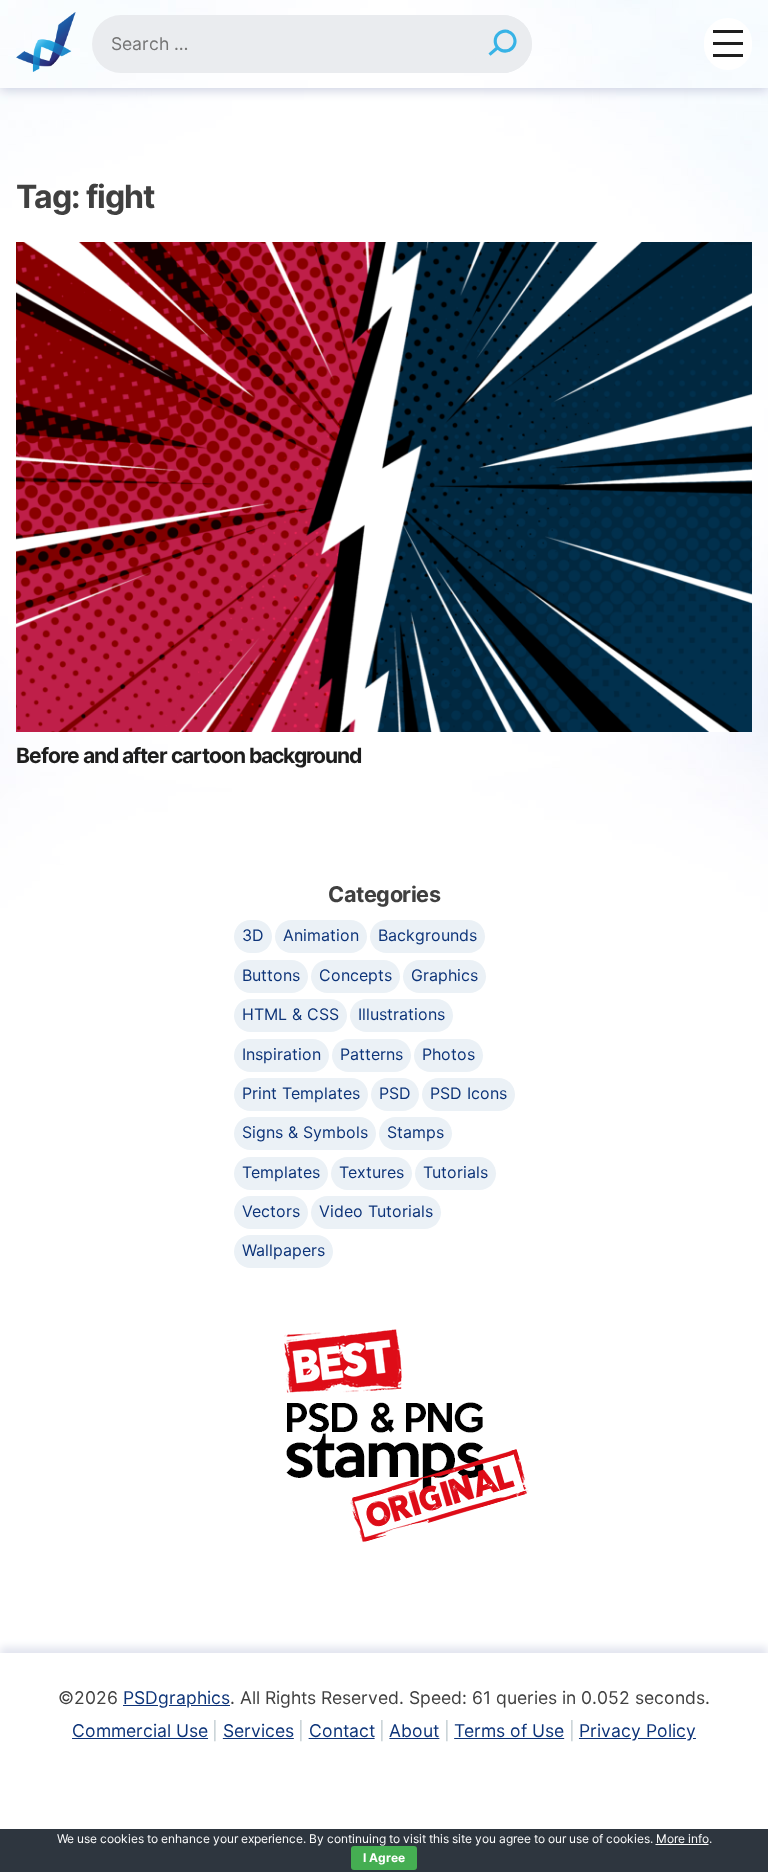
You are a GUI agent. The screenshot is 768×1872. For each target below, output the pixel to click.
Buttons (271, 975)
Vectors (271, 1211)
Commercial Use (140, 1730)
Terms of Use (509, 1730)
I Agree (384, 1857)
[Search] (501, 44)
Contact (342, 1730)
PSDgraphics (176, 1697)
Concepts (355, 975)
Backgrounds (427, 935)
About (414, 1730)
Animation (321, 935)
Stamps (415, 1132)
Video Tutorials (376, 1211)
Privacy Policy (637, 1730)
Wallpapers (283, 1250)
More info (682, 1838)
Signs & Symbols (305, 1132)
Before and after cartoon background (188, 755)
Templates (281, 1172)
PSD (395, 1093)
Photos (448, 1054)
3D (253, 935)
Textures (371, 1172)
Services (258, 1730)
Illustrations (401, 1014)
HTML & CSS (290, 1014)
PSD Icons (468, 1093)
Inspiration (281, 1054)
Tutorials (455, 1172)
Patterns (371, 1054)
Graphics (444, 975)
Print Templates (301, 1093)
